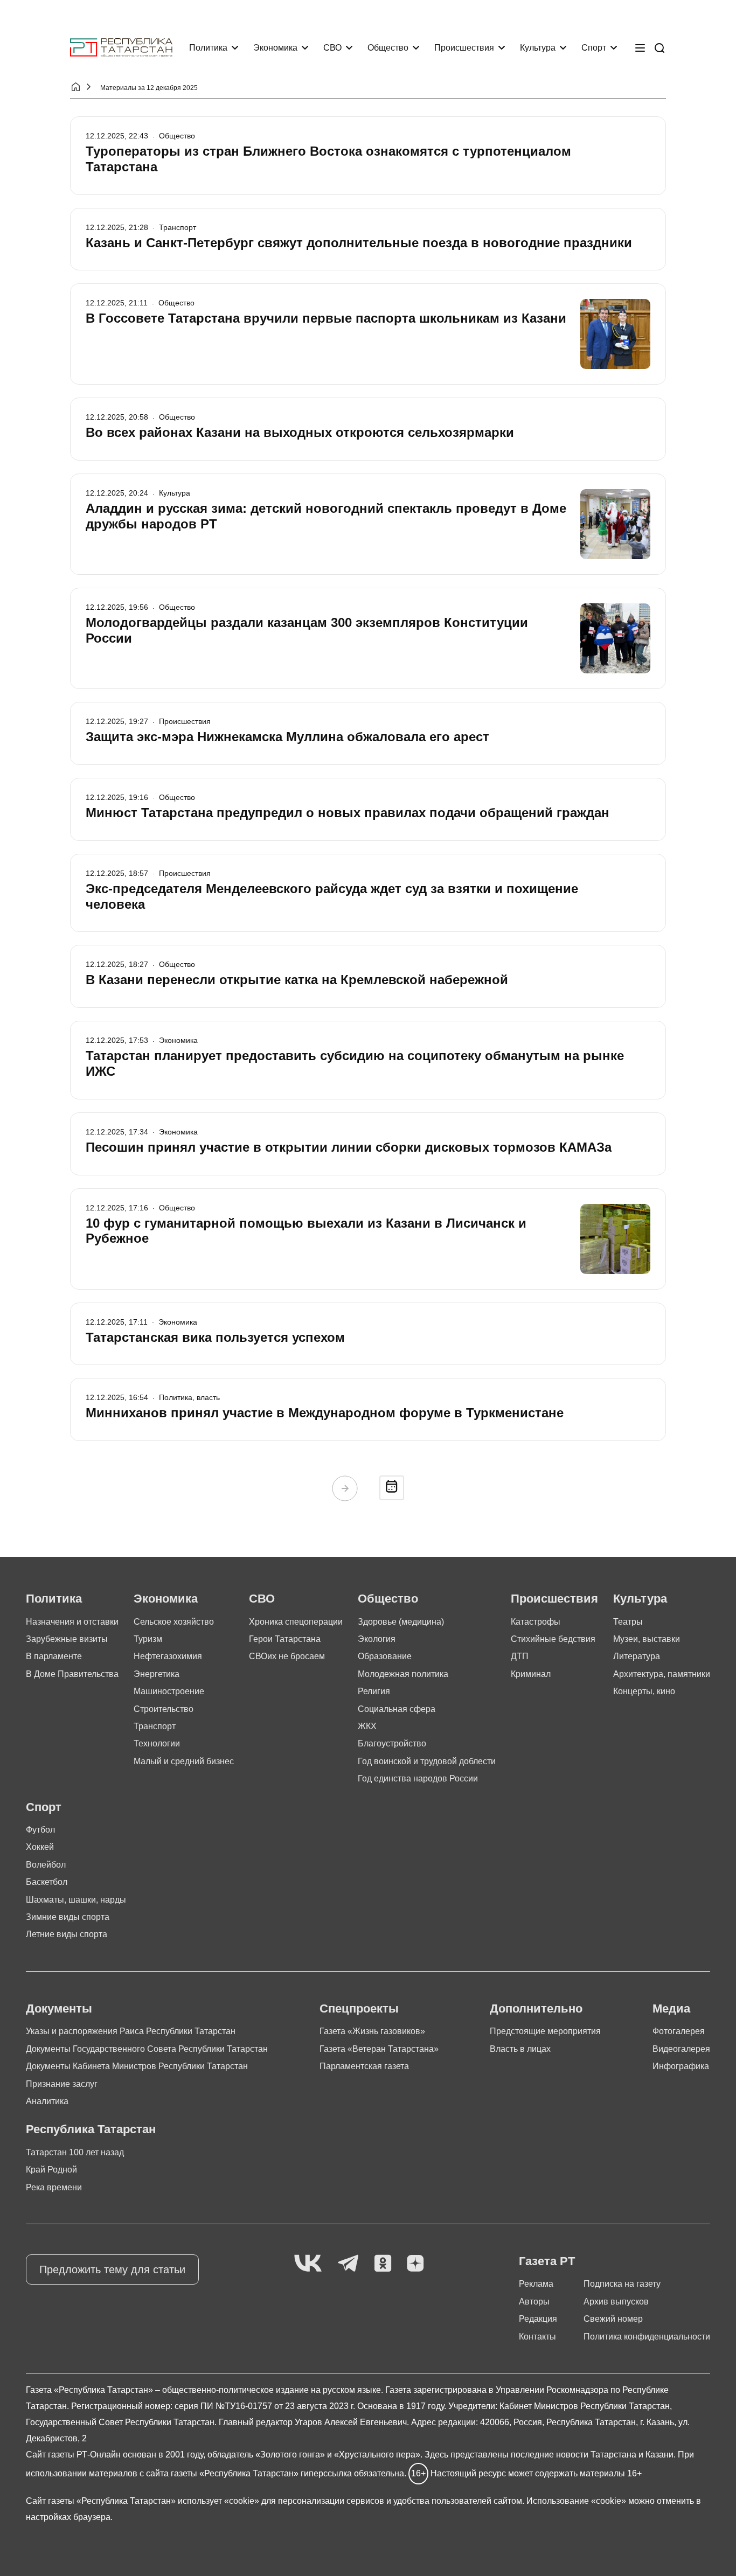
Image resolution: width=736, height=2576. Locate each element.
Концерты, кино (644, 1691)
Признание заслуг (62, 2084)
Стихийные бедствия (553, 1639)
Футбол (40, 1830)
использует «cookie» (218, 2501)
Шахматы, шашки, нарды (76, 1900)
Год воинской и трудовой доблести (427, 1761)
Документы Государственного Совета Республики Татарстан (147, 2049)
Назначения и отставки (72, 1622)
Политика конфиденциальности (647, 2337)
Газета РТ (547, 2261)
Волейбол (46, 1865)
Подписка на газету (622, 2284)
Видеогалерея (681, 2049)
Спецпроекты (359, 2008)
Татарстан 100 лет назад (75, 2152)
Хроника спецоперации (296, 1622)
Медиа (671, 2008)
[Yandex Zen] (415, 2264)
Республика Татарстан (91, 2129)
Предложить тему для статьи (112, 2269)
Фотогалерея (679, 2031)
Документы (59, 2008)
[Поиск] (659, 48)
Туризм (148, 1639)
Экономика (275, 48)
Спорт (594, 48)
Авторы (534, 2302)
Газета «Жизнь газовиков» (372, 2031)
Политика (208, 48)
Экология (377, 1639)
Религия (374, 1691)
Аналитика (47, 2101)
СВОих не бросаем (287, 1656)
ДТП (520, 1656)
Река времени (54, 2187)
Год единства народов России (418, 1778)
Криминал (531, 1674)
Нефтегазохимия (168, 1656)
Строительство (164, 1709)
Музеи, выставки (647, 1639)
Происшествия (464, 48)
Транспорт (155, 1726)
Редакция (538, 2319)
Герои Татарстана (285, 1639)
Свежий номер (613, 2319)
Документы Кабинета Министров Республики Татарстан (137, 2066)
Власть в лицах (520, 2049)
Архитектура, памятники (662, 1674)
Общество (388, 48)
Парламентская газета (364, 2066)
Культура (538, 48)
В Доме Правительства (72, 1674)
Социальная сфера (397, 1709)
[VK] (308, 2264)
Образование (385, 1656)
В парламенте (54, 1656)
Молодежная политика (403, 1674)
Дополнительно (536, 2008)
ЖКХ (367, 1726)
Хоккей (40, 1847)
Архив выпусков (616, 2302)
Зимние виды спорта (68, 1917)
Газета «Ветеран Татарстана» (379, 2049)
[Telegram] (348, 2264)
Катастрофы (536, 1622)
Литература (637, 1656)
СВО (332, 48)
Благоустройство (392, 1743)
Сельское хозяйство (174, 1622)
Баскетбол (47, 1882)
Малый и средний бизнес (184, 1761)
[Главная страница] (121, 48)
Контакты (537, 2337)
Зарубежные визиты (67, 1639)
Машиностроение (169, 1691)
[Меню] (640, 48)
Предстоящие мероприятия (545, 2031)
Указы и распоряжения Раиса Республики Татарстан (131, 2031)
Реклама (536, 2284)
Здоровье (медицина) (401, 1622)
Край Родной (51, 2170)
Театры (628, 1622)
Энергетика (157, 1674)
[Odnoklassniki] (383, 2264)
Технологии (157, 1743)
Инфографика (681, 2066)
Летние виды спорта (67, 1934)
